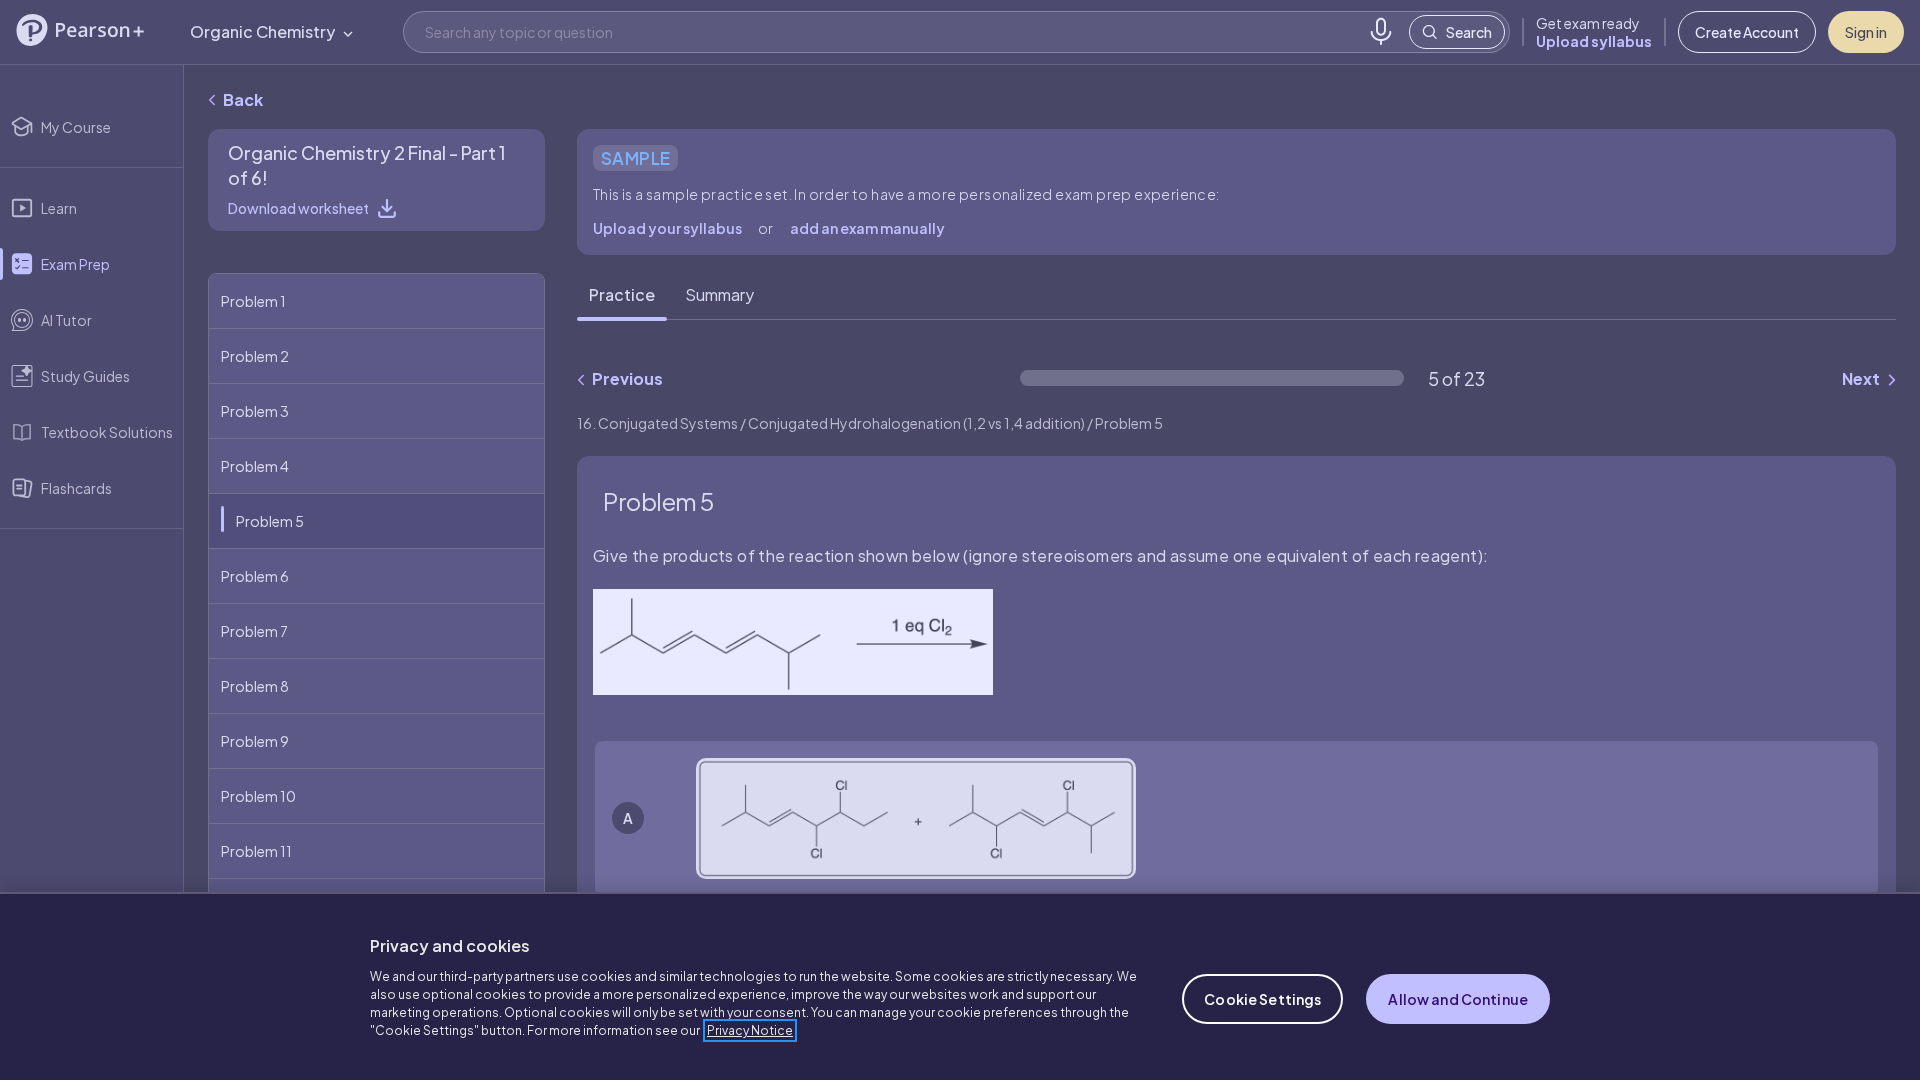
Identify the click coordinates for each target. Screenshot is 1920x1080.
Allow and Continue (1458, 999)
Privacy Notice (750, 1030)
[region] (960, 986)
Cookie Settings (1262, 999)
